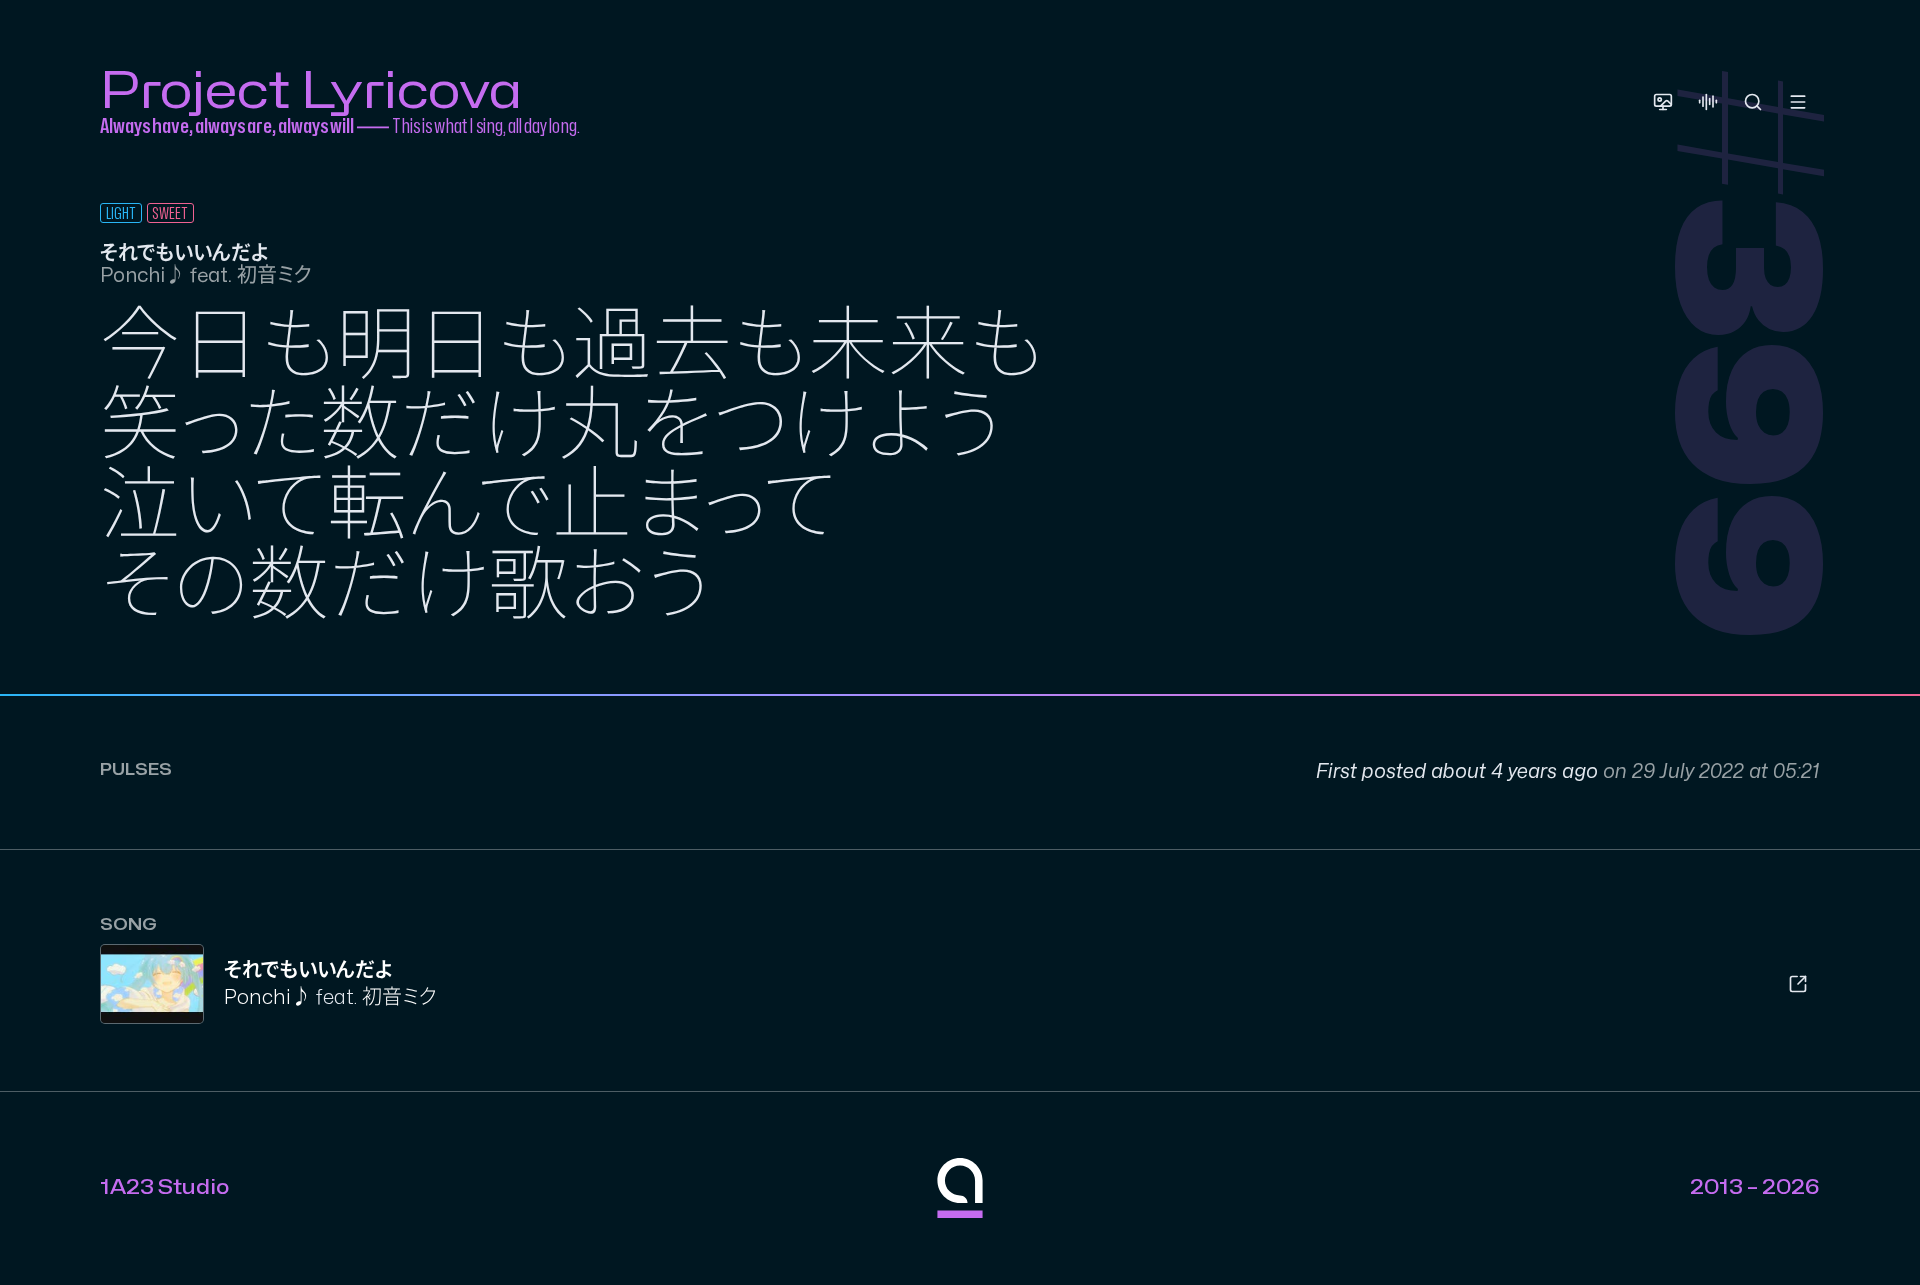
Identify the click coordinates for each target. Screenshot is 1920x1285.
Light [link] (121, 214)
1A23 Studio (164, 1187)
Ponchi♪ (267, 997)
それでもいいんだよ (308, 970)
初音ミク (399, 997)
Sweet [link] (170, 214)
